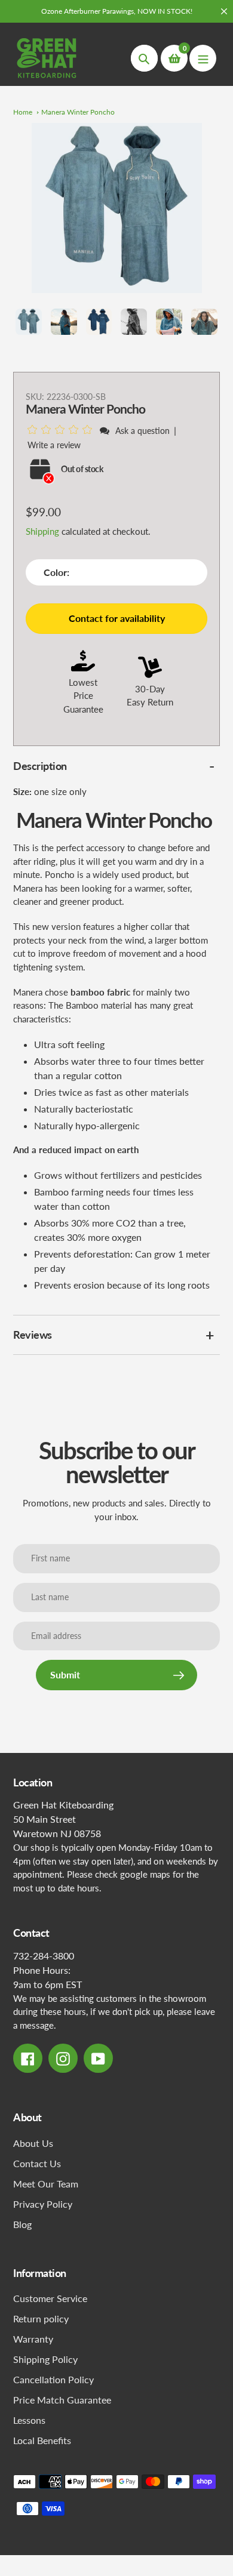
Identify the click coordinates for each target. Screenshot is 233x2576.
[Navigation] (203, 58)
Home (23, 112)
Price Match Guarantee (62, 2400)
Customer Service (50, 2298)
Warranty (33, 2339)
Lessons (29, 2420)
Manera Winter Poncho (78, 112)
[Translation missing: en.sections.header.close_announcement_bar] (224, 11)
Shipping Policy (45, 2359)
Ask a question (142, 431)
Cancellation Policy (53, 2379)
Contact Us (37, 2163)
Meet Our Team (46, 2184)
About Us (33, 2143)
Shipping (42, 531)
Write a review (54, 445)
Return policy (41, 2318)
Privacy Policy (43, 2204)
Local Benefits (42, 2440)
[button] (62, 430)
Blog (22, 2224)
